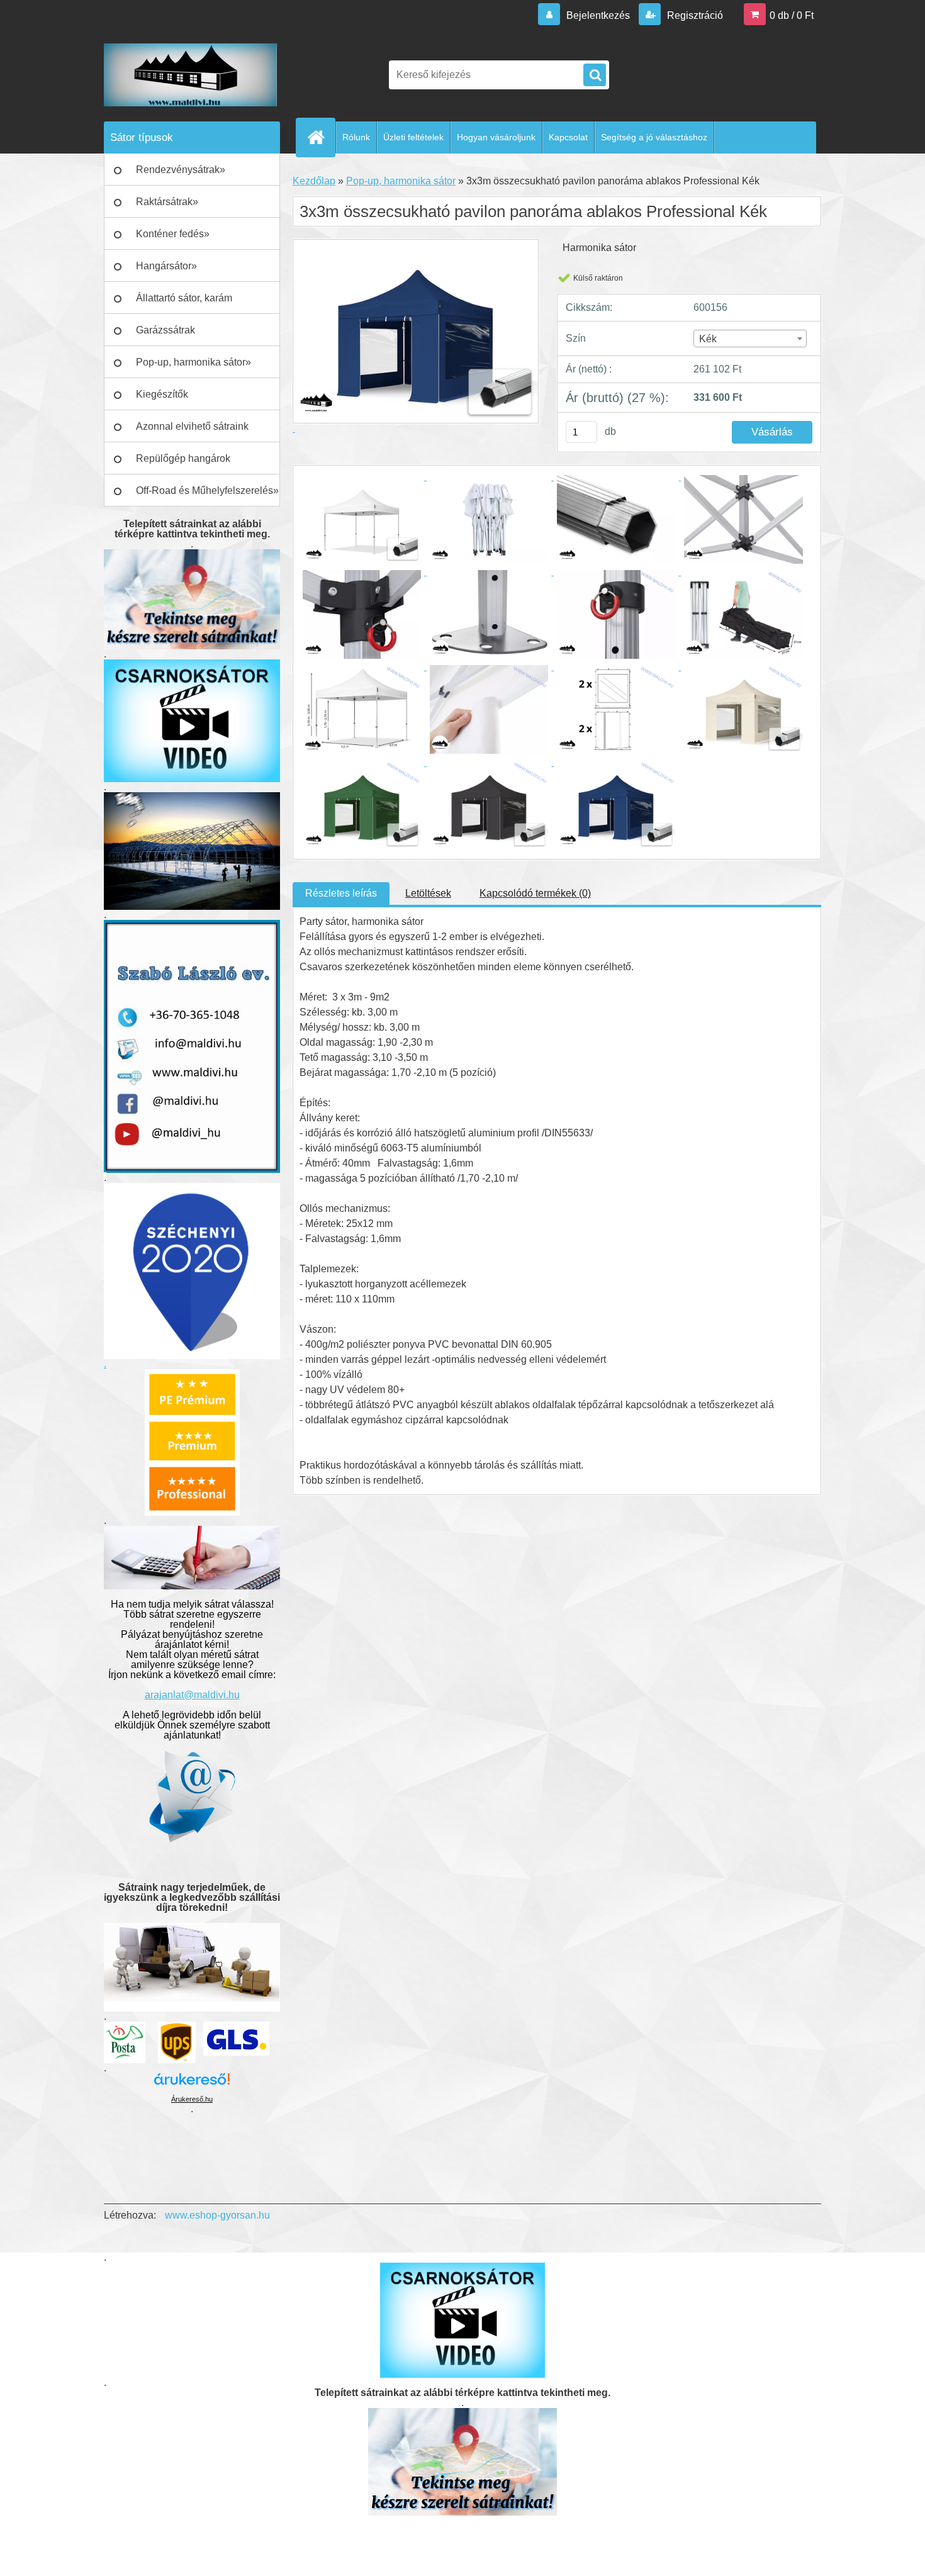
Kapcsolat (568, 137)
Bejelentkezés (598, 15)
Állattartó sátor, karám (184, 298)
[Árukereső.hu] (192, 2084)
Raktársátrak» (167, 202)
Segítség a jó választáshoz (654, 137)
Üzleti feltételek (413, 137)
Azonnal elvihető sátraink (192, 426)
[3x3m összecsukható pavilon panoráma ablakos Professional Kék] (363, 477)
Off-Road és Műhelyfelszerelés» (207, 490)
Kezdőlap (314, 181)
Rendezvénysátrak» (181, 170)
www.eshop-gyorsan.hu (217, 2215)
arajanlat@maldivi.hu (192, 1695)
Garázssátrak (165, 330)
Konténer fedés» (173, 234)
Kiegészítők (162, 394)
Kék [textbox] (708, 339)
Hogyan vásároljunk (496, 137)
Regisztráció (694, 15)
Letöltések (428, 893)
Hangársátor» (166, 266)
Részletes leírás (341, 893)
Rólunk (356, 137)
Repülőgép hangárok (183, 458)
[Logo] (190, 75)
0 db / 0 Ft (792, 15)
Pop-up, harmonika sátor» (193, 362)
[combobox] (750, 339)
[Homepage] (321, 137)
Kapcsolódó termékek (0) (535, 893)
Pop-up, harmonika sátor (401, 181)
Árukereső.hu (192, 2099)
